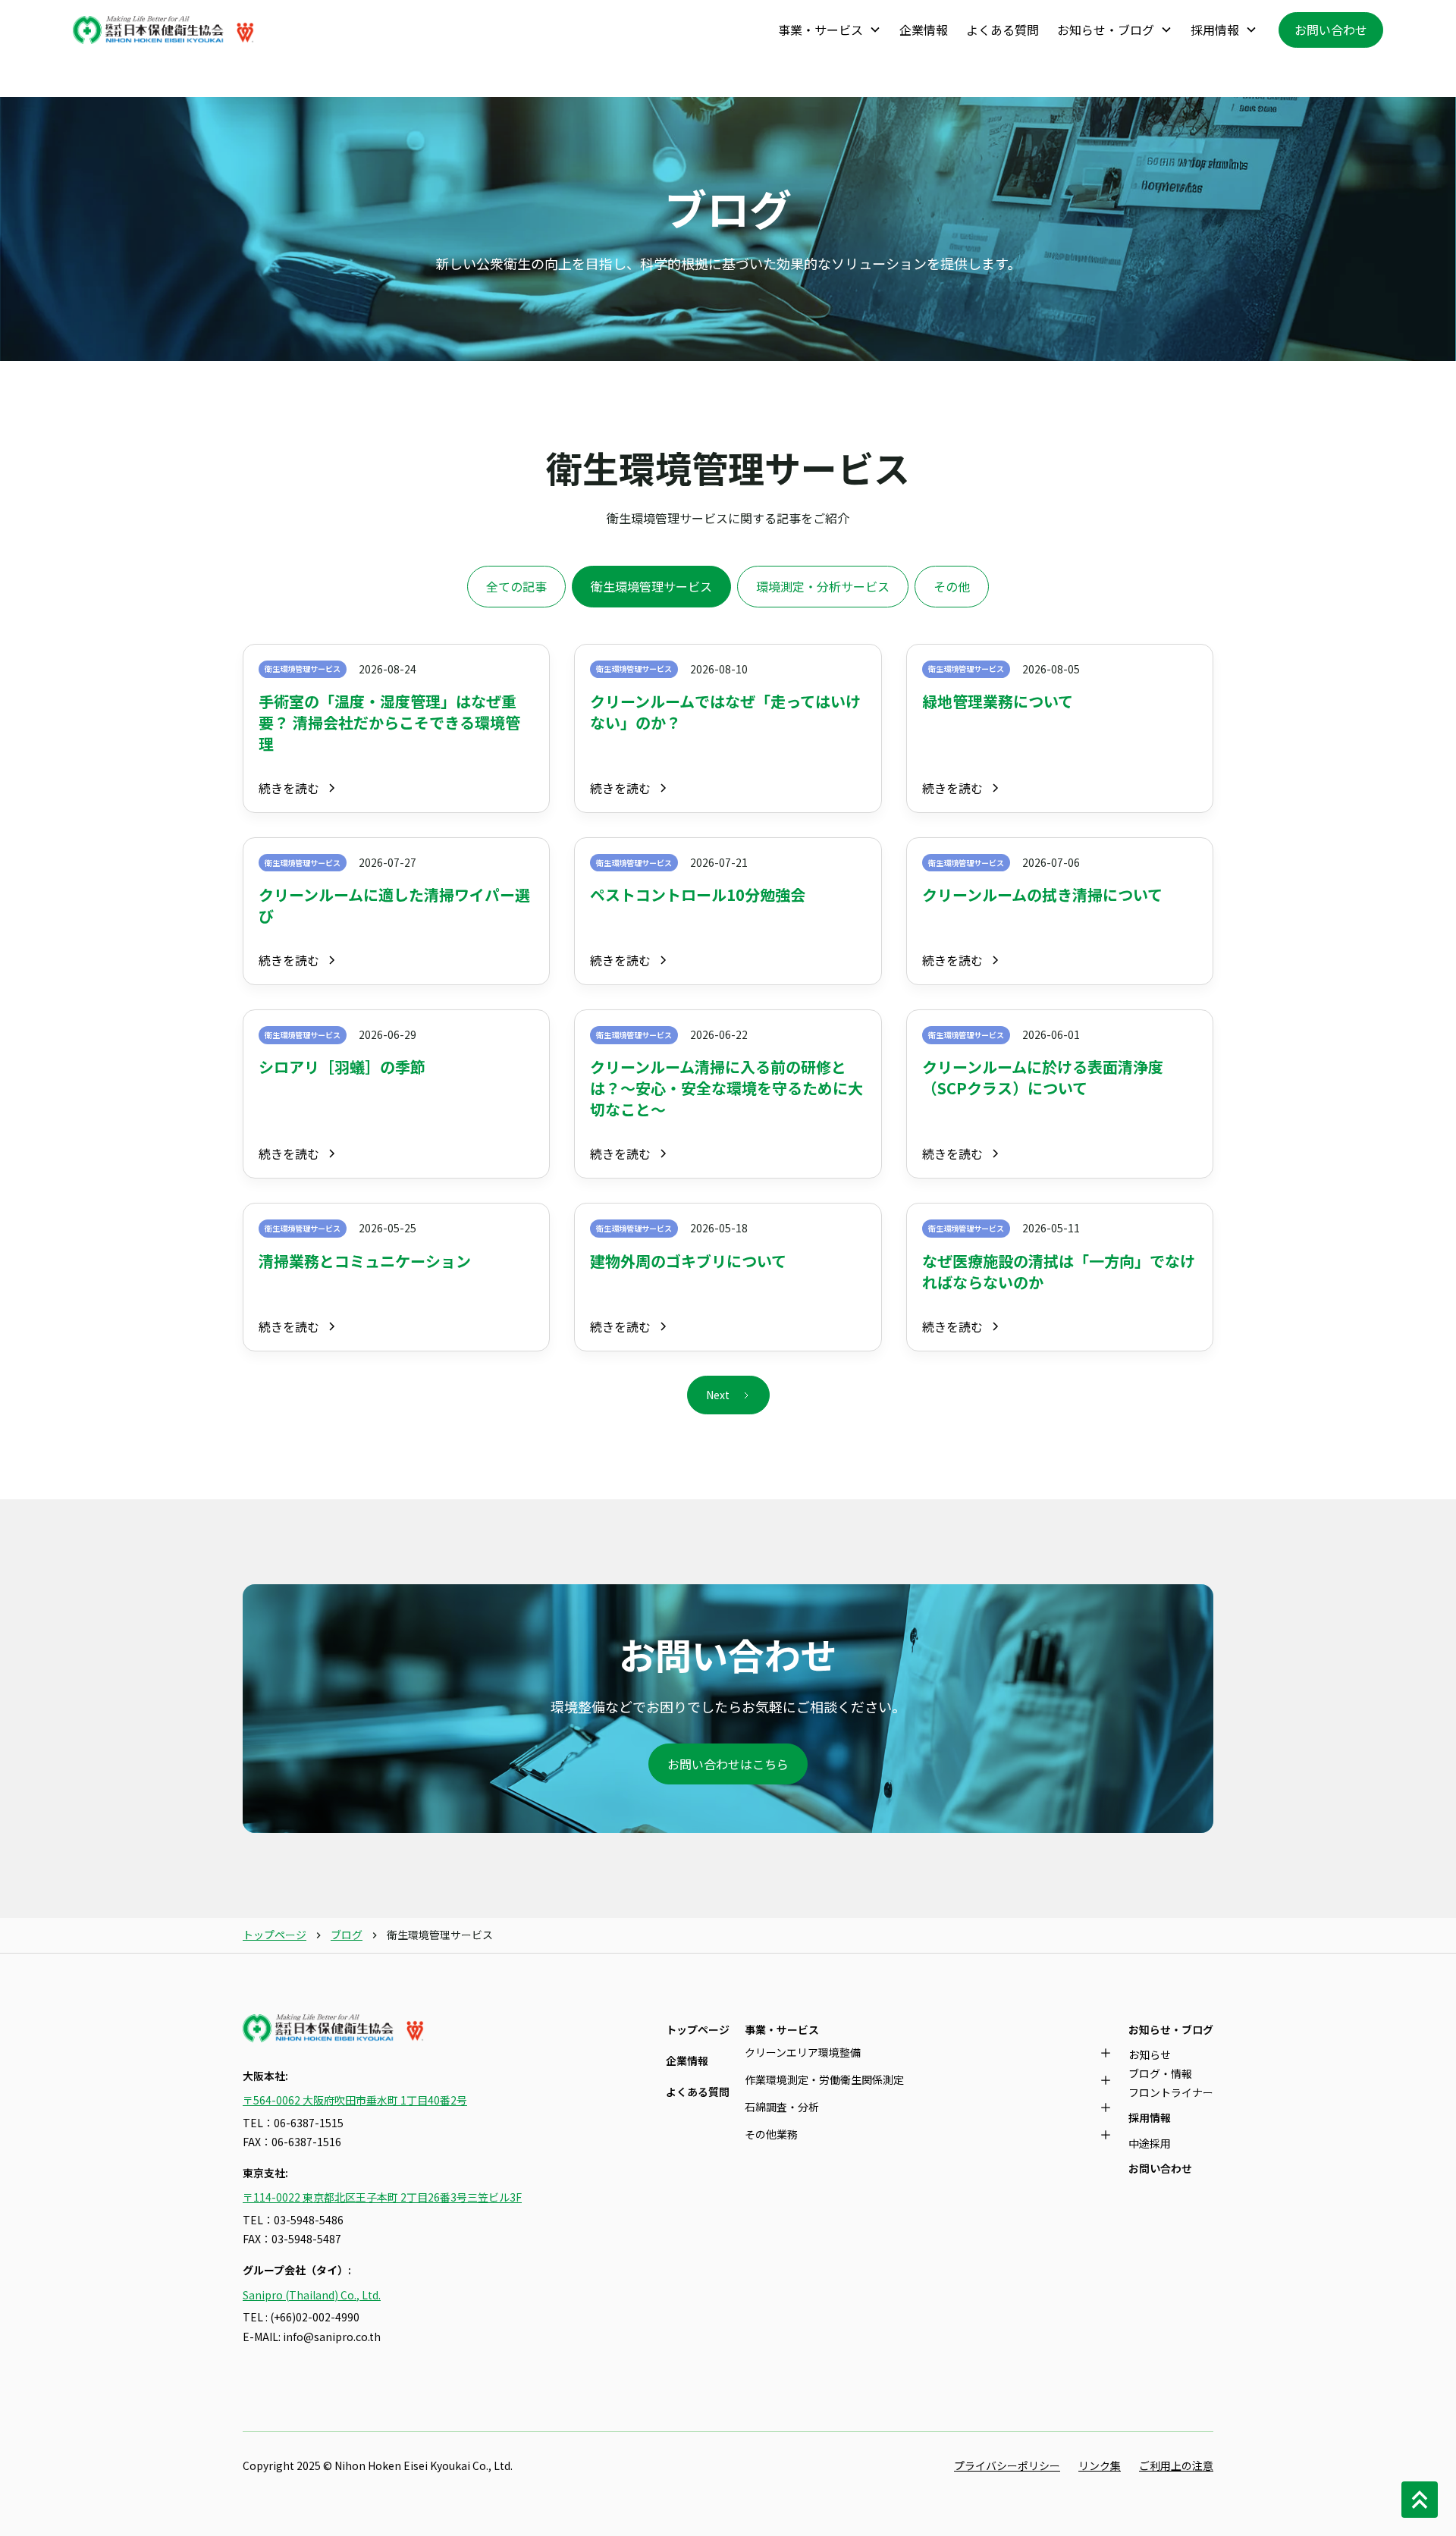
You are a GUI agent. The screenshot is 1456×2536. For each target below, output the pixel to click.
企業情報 (924, 30)
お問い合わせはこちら (728, 1764)
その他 (952, 586)
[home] (164, 30)
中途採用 (1150, 2143)
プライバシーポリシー (1007, 2465)
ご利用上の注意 (1176, 2465)
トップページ (275, 1935)
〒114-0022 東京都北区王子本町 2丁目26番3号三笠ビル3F (382, 2197)
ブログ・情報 (1160, 2073)
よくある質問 (1003, 30)
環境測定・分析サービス (823, 586)
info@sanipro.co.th (332, 2337)
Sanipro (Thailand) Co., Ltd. (312, 2295)
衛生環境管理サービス (651, 586)
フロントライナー (1171, 2092)
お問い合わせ (1331, 30)
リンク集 (1100, 2465)
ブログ (347, 1935)
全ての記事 (516, 586)
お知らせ (1150, 2054)
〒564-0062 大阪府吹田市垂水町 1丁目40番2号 (355, 2100)
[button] (830, 30)
